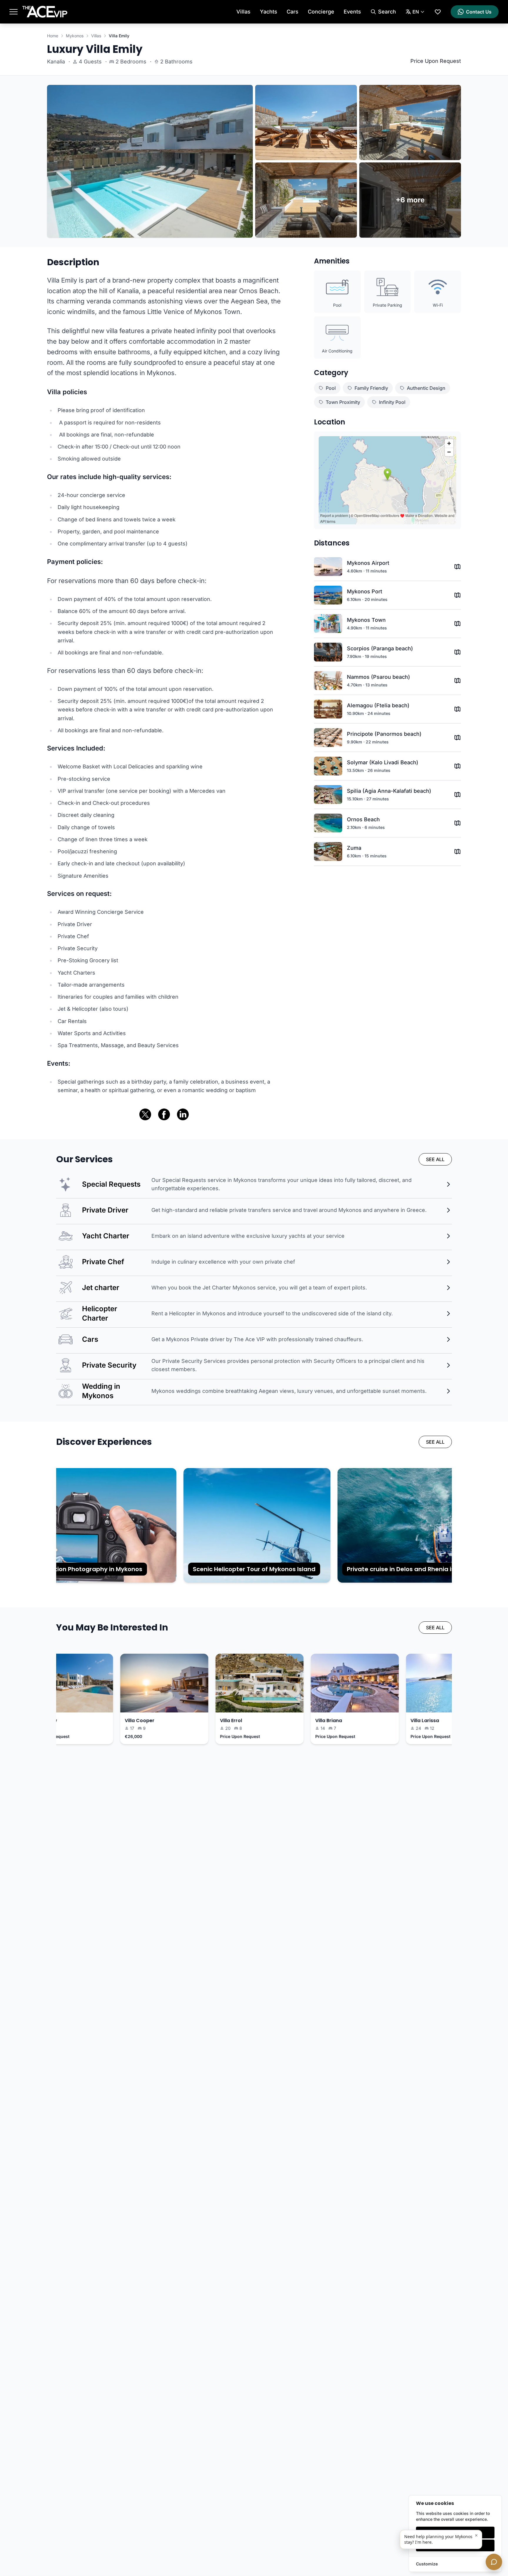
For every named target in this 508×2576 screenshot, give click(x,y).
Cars (293, 12)
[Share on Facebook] (164, 1114)
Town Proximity (343, 402)
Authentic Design (426, 388)
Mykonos (75, 36)
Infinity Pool (392, 402)
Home (53, 36)
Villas (243, 12)
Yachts (269, 12)
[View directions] (457, 567)
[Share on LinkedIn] (183, 1114)
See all (435, 1159)
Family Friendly (371, 388)
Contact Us (479, 12)
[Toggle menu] (14, 12)
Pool (331, 388)
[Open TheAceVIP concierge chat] (494, 2562)
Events (352, 12)
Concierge (321, 12)
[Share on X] (145, 1114)
